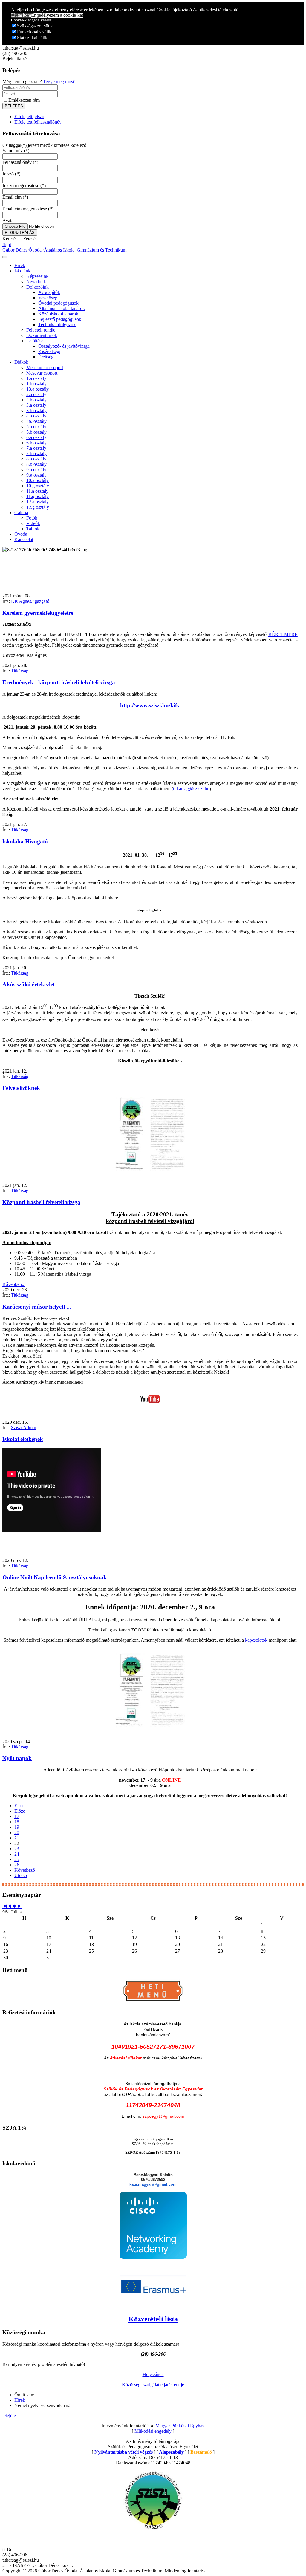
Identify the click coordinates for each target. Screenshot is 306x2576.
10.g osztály (38, 486)
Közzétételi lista (153, 2319)
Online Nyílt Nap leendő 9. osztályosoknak (55, 1577)
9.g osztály (36, 475)
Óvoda (21, 534)
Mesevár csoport (42, 373)
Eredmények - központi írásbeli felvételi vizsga (59, 682)
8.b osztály (36, 464)
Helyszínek (153, 2374)
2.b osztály (36, 400)
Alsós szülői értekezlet (29, 984)
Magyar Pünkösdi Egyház (180, 2426)
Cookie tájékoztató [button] (174, 10)
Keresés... (12, 239)
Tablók (33, 529)
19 (17, 1827)
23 (17, 1849)
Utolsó (21, 1875)
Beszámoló (202, 2452)
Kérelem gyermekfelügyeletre (38, 613)
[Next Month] (19, 1906)
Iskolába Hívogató (25, 841)
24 (17, 1854)
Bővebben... (14, 1284)
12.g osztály (38, 507)
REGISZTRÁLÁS (20, 233)
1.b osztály (36, 384)
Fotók (32, 518)
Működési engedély (153, 2431)
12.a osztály (38, 502)
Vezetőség (48, 298)
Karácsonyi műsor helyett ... (37, 1307)
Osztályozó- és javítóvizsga (64, 346)
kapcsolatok (257, 1640)
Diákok (21, 362)
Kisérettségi (49, 351)
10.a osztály (38, 480)
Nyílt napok (17, 1758)
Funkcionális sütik (34, 32)
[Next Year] (14, 1906)
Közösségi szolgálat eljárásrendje (153, 2385)
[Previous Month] (10, 1906)
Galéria (21, 513)
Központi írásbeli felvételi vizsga (41, 1202)
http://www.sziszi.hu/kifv (150, 705)
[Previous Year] (5, 1906)
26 (17, 1865)
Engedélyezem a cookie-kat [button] (57, 15)
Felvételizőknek (21, 1088)
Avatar (9, 220)
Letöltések (36, 341)
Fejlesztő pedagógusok (60, 319)
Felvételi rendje (41, 330)
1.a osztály (36, 378)
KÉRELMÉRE (283, 634)
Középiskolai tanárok (58, 314)
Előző (20, 1811)
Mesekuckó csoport (45, 368)
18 (17, 1822)
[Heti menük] (153, 2001)
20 (17, 1832)
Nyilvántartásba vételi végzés (124, 2452)
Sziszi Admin (24, 1428)
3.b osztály (36, 410)
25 (17, 1859)
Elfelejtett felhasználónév (38, 122)
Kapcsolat (24, 539)
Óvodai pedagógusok (58, 303)
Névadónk (36, 282)
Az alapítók (49, 292)
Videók (33, 523)
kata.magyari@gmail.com (153, 2184)
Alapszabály (172, 2452)
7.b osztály (36, 453)
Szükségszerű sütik (35, 26)
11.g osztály (38, 496)
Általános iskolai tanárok (62, 308)
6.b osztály (36, 443)
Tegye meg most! (59, 82)
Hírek (20, 265)
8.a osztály (36, 459)
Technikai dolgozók (57, 325)
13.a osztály (38, 389)
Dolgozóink (38, 287)
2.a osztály (36, 394)
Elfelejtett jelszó (29, 117)
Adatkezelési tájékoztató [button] (216, 10)
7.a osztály (36, 448)
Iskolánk (22, 271)
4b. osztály (36, 421)
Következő (25, 1870)
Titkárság (20, 671)
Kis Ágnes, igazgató (30, 601)
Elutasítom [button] (21, 15)
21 (17, 1838)
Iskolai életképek (23, 1439)
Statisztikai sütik (32, 38)
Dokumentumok (42, 335)
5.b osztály (36, 432)
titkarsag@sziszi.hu (191, 789)
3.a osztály (36, 405)
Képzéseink (37, 276)
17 (17, 1816)
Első (19, 1806)
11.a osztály (37, 491)
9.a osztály (36, 470)
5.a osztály (36, 427)
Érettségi (46, 357)
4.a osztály (36, 416)
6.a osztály (36, 437)
